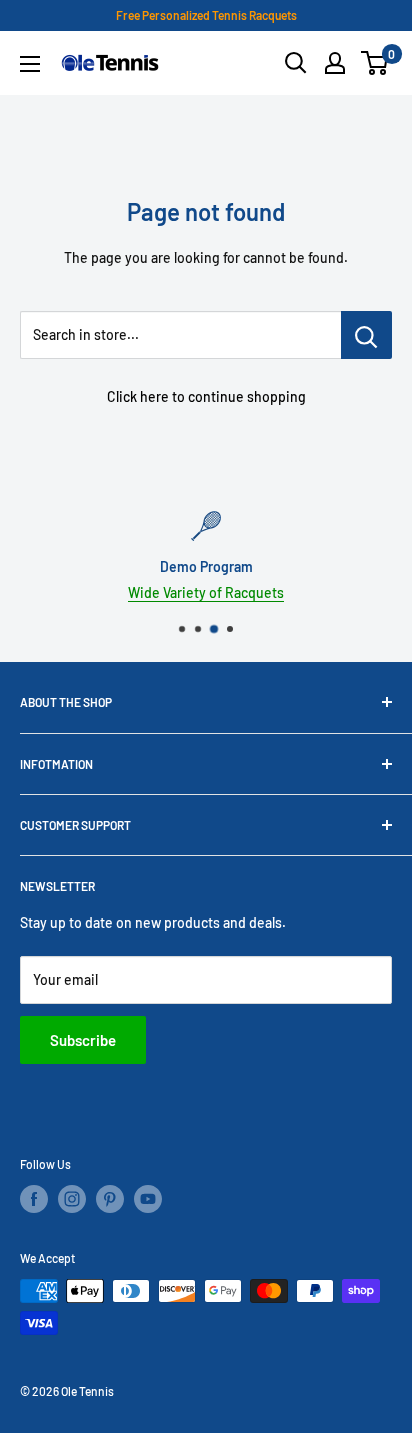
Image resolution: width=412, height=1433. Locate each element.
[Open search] (296, 63)
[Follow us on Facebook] (34, 1199)
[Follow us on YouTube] (148, 1199)
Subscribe (83, 1040)
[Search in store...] (366, 335)
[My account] (335, 63)
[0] (375, 63)
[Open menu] (30, 64)
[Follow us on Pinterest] (110, 1199)
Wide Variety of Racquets (206, 592)
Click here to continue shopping (206, 396)
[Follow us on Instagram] (72, 1199)
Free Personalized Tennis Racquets (206, 15)
